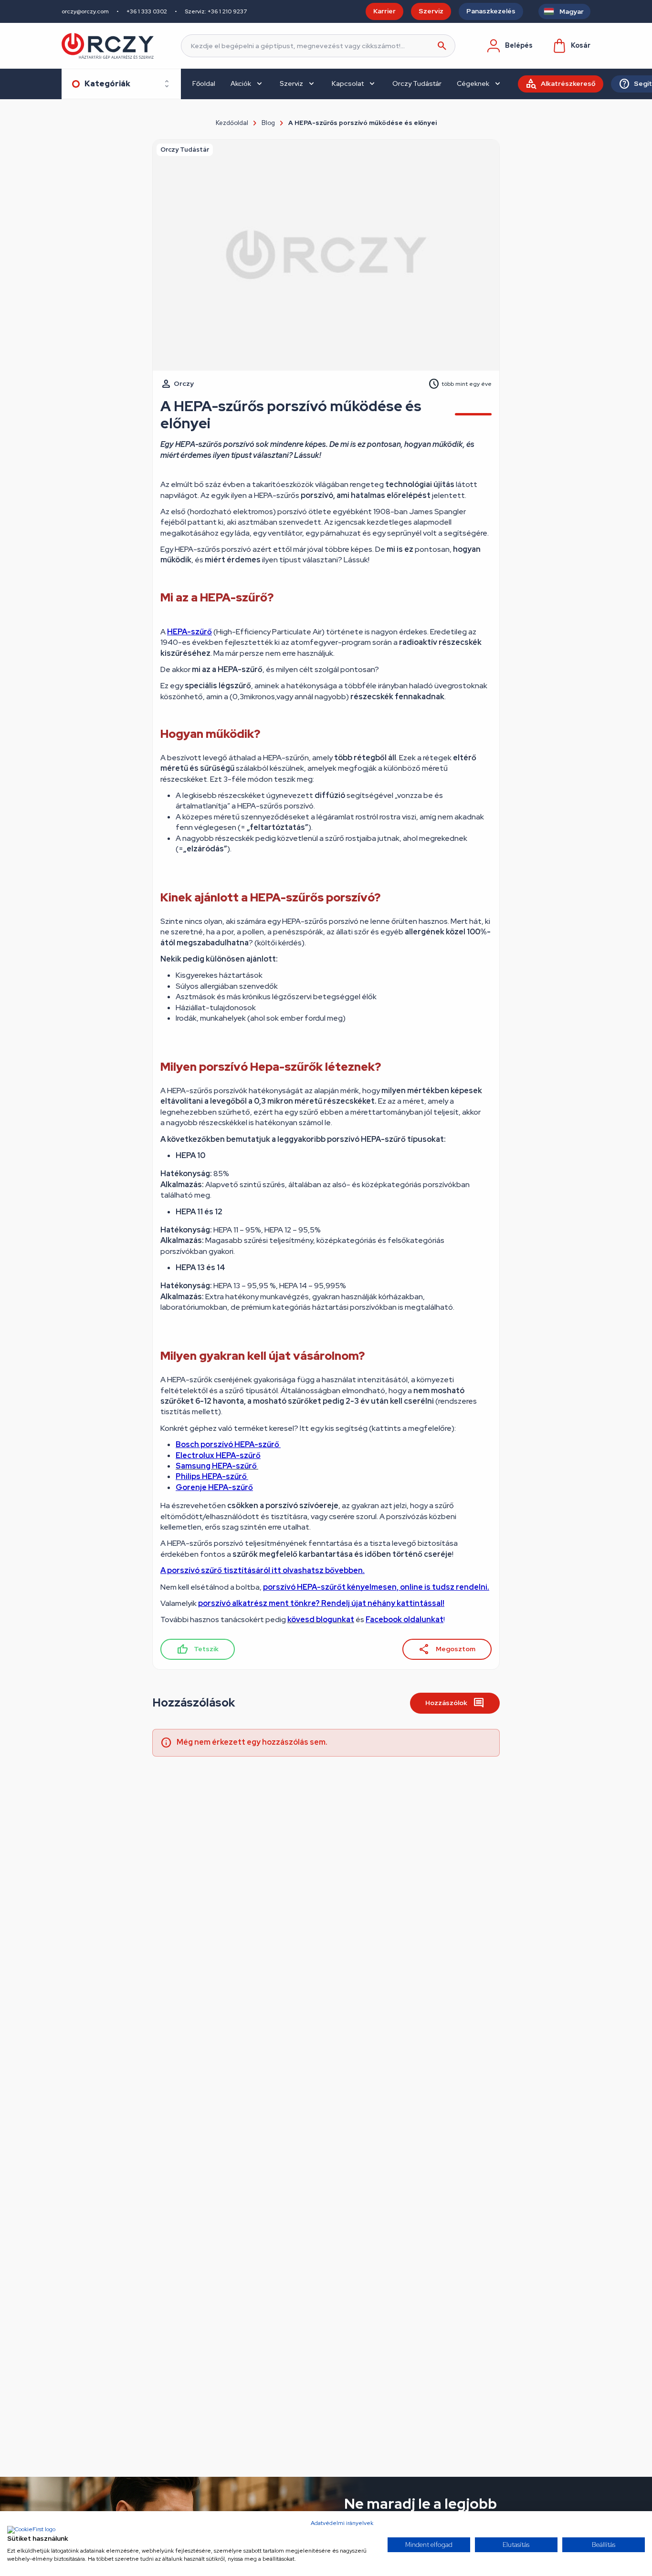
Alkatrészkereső (568, 83)
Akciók (241, 83)
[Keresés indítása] (442, 46)
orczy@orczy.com (85, 11)
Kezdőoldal (232, 123)
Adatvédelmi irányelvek (342, 2523)
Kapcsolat (348, 83)
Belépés (519, 45)
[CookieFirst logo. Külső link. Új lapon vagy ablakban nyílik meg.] (31, 2530)
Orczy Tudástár (417, 83)
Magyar (572, 11)
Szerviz (431, 11)
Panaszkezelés (491, 11)
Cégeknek (473, 83)
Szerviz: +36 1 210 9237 (216, 11)
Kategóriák (107, 84)
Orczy (184, 383)
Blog (268, 123)
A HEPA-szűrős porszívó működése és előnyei (363, 123)
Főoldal (204, 83)
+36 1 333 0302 (147, 11)
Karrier (384, 11)
